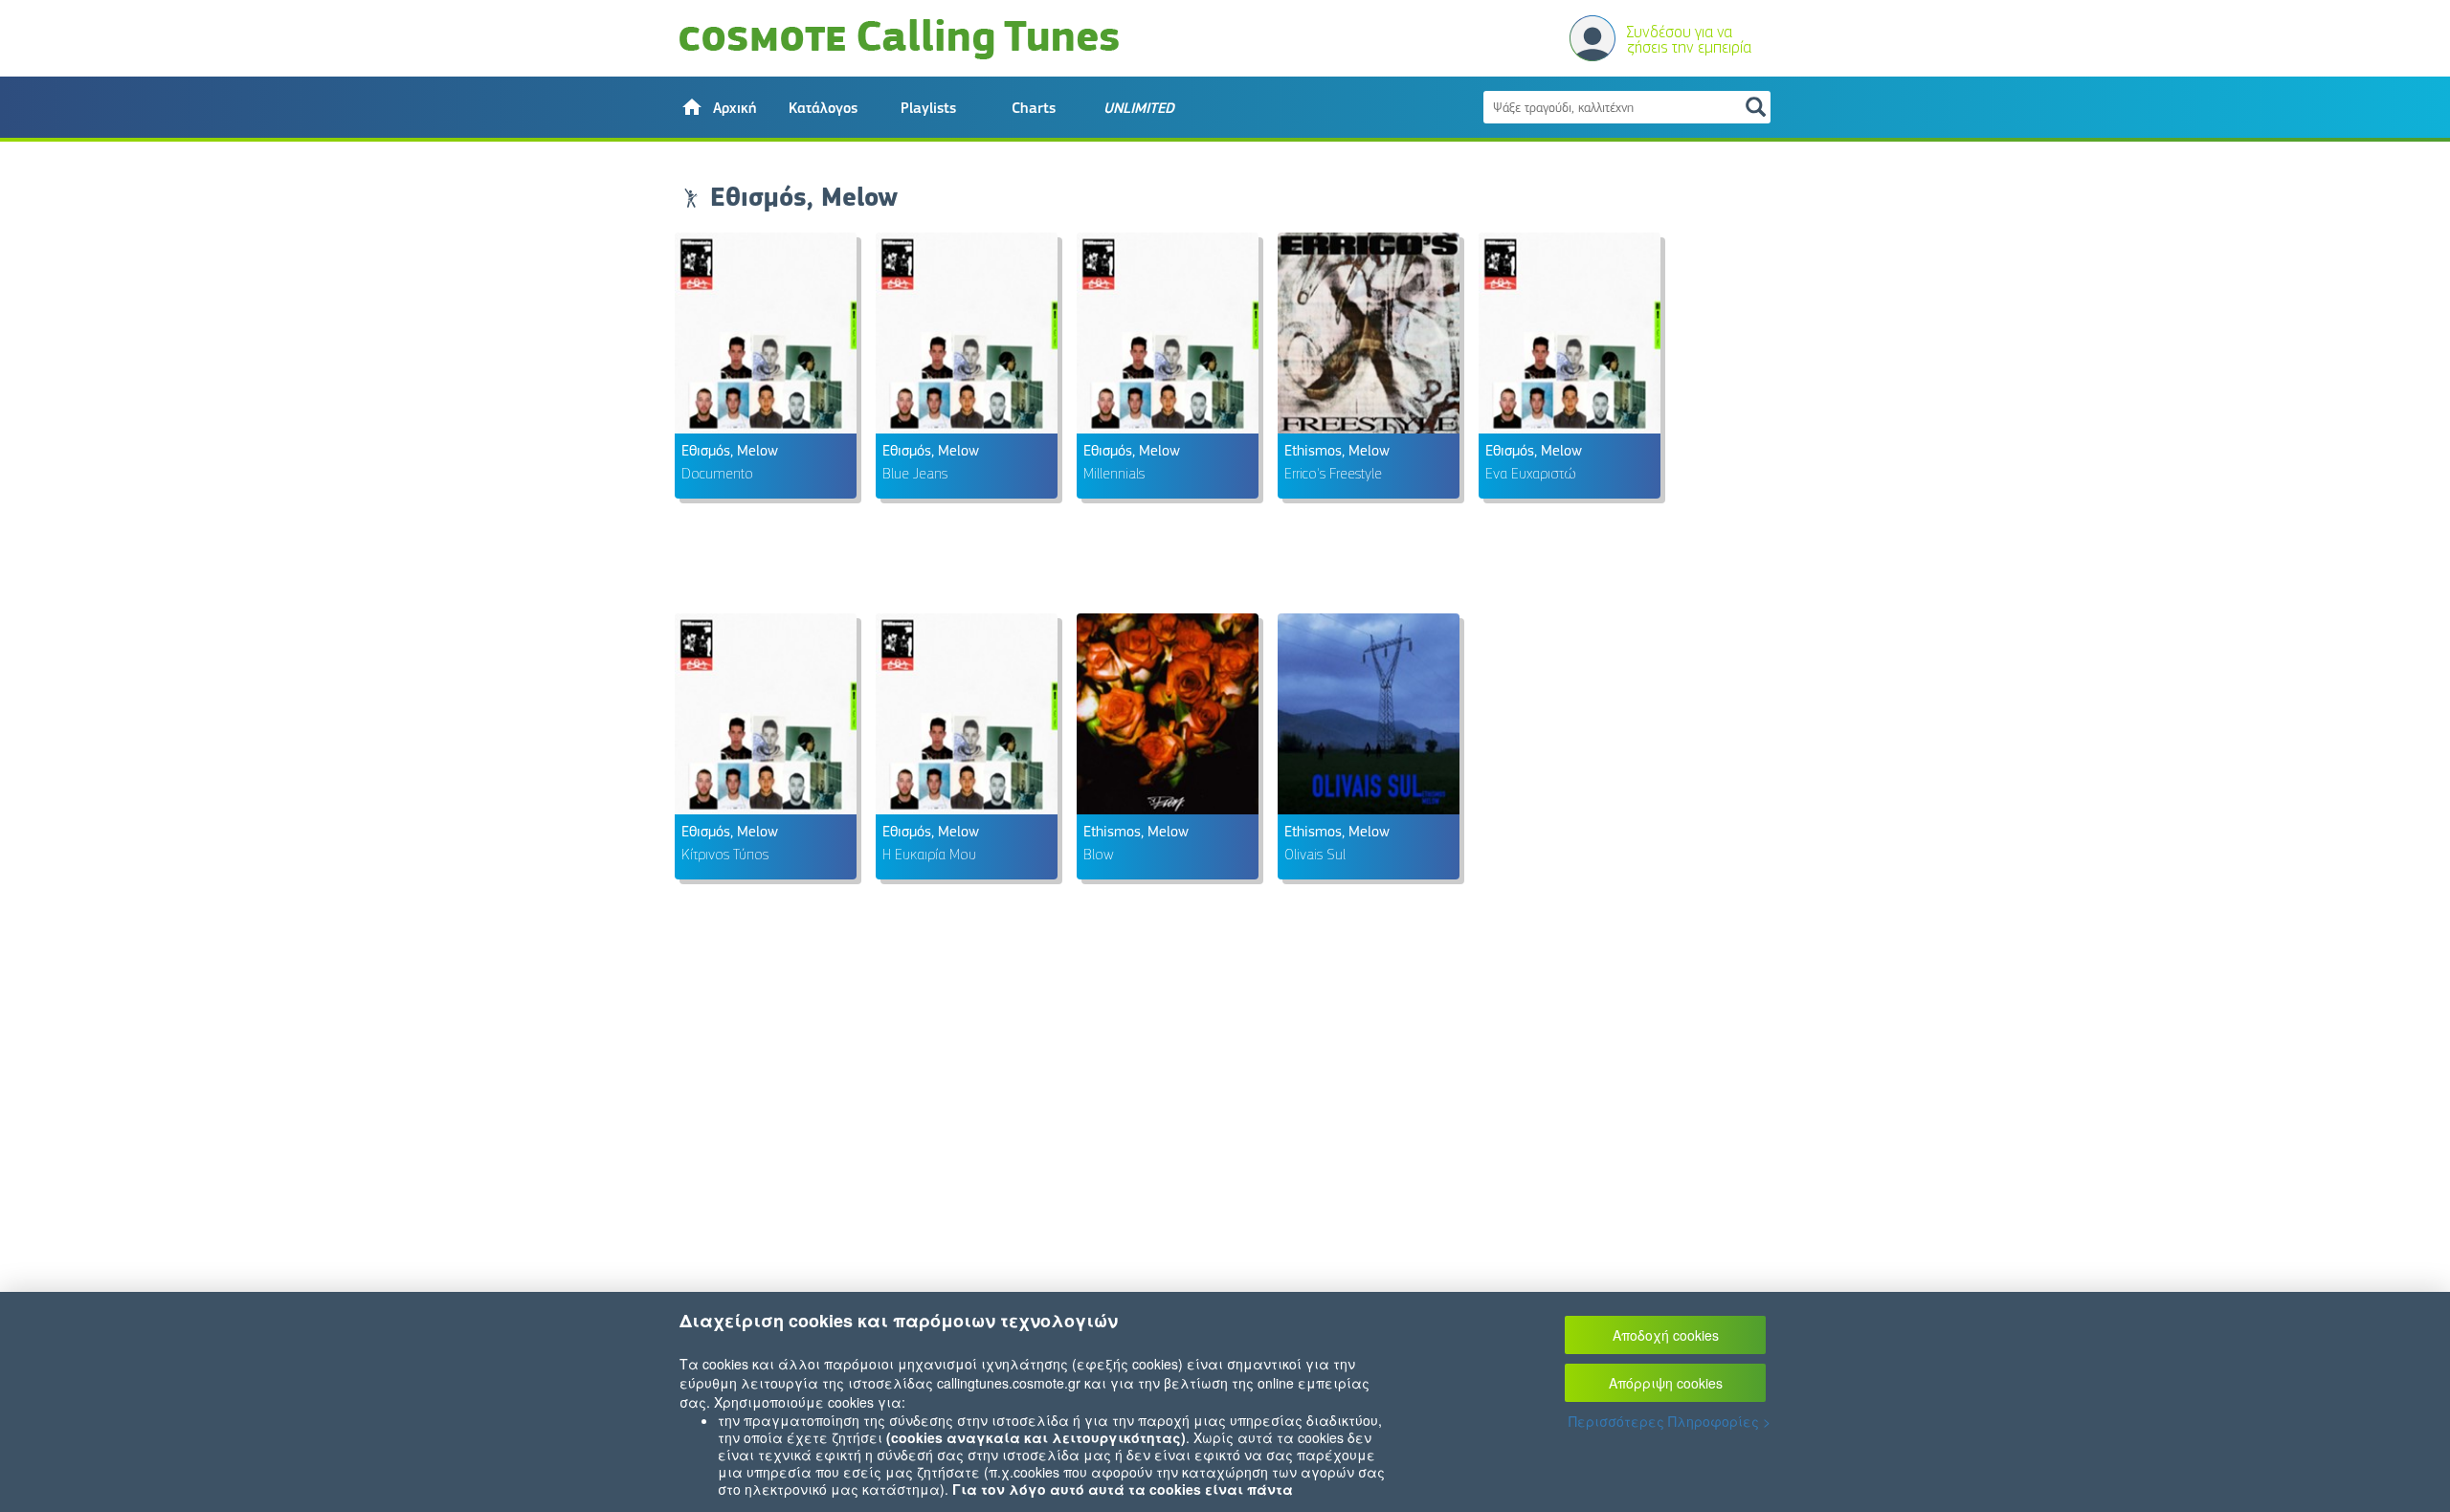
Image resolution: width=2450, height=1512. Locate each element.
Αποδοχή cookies (1666, 1335)
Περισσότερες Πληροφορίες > (1670, 1421)
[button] (718, 107)
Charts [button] (1034, 108)
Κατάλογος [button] (823, 108)
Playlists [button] (928, 108)
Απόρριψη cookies (1666, 1383)
